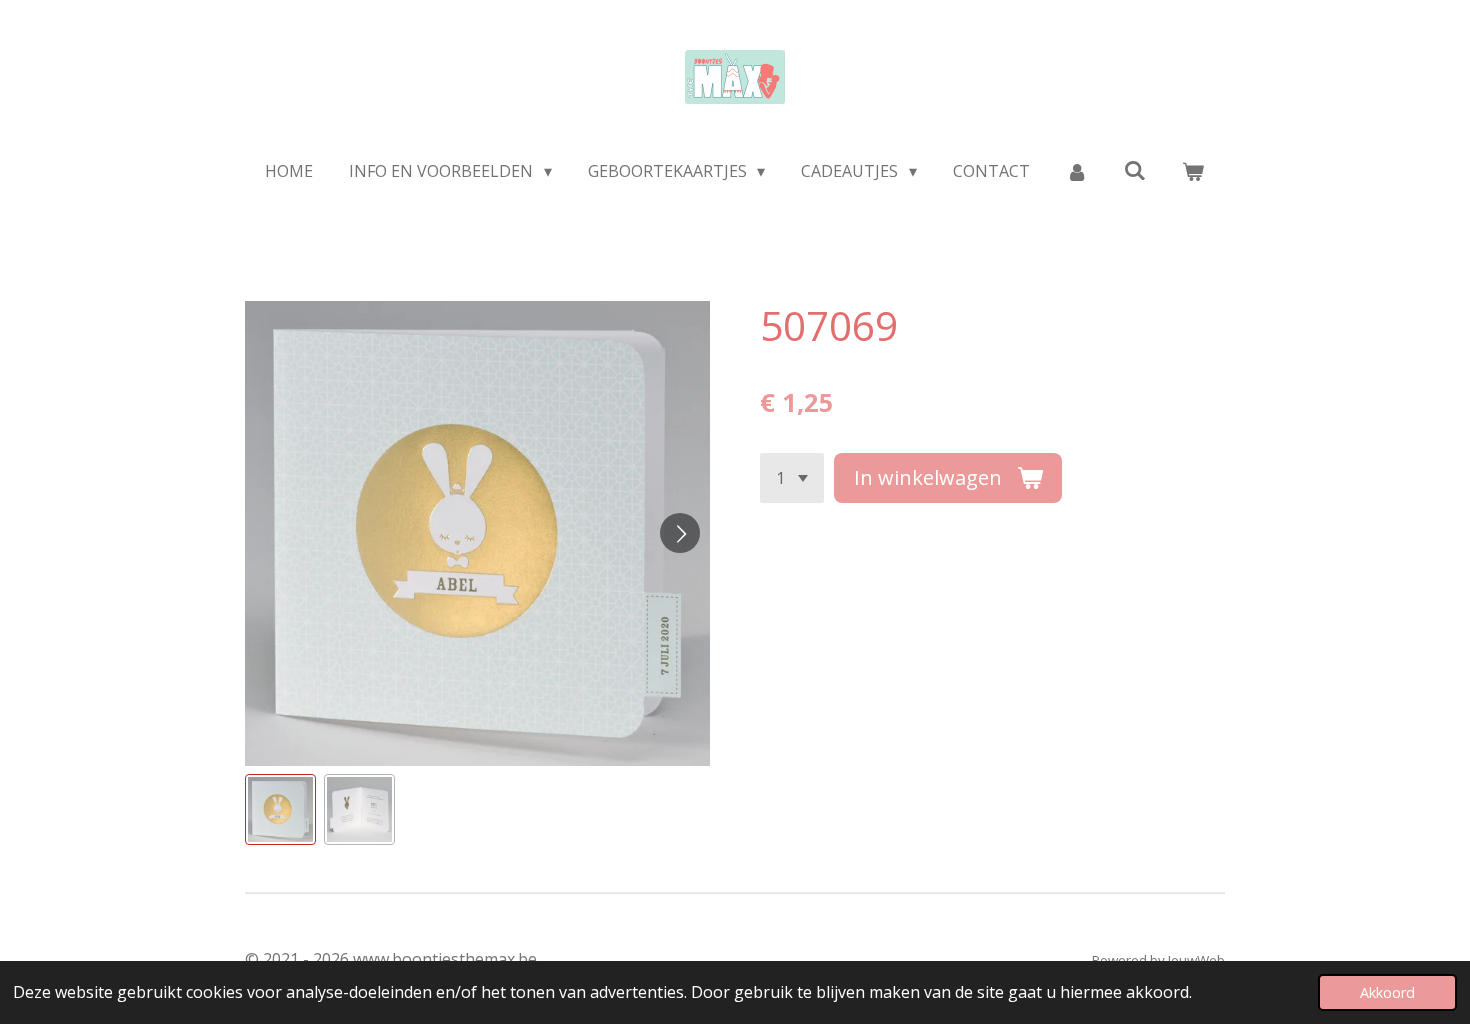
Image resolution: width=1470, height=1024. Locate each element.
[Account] (1077, 171)
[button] (280, 809)
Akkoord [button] (1387, 992)
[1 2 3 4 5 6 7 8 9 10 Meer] (792, 478)
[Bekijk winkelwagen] (1193, 171)
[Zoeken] (1135, 170)
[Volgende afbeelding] (680, 533)
